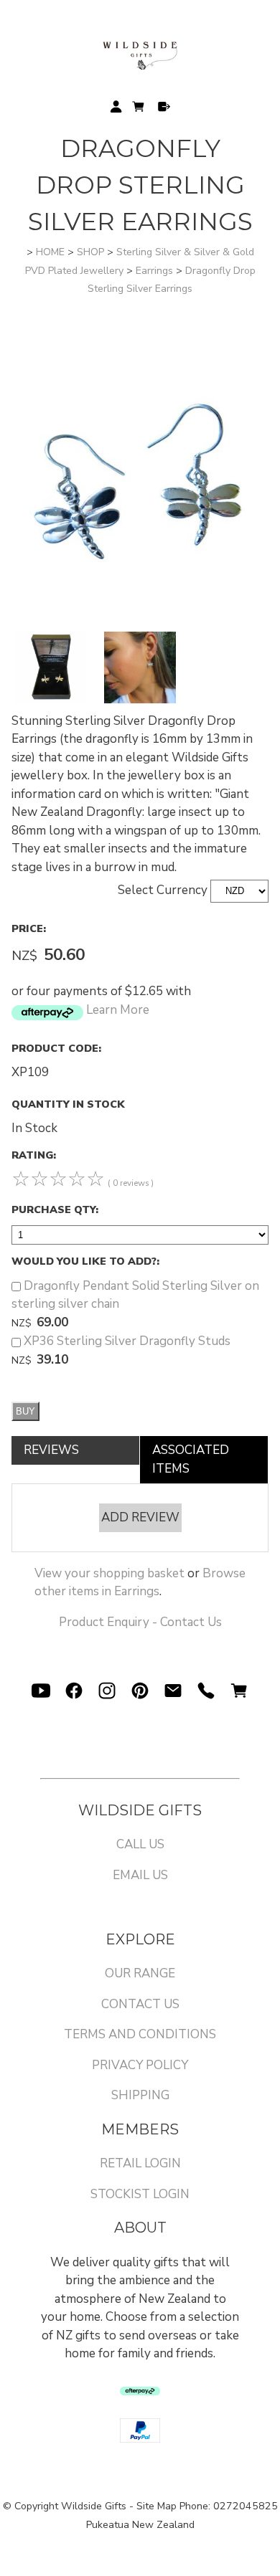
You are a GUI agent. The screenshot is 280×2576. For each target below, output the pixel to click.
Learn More (118, 1010)
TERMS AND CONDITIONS (140, 2034)
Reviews (51, 1450)
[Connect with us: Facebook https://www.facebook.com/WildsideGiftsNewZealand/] (74, 1691)
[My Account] (116, 106)
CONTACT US (140, 2004)
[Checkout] (164, 106)
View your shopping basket (109, 1573)
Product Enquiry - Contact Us (140, 1622)
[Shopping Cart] (140, 109)
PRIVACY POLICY (140, 2065)
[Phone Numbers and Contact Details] (206, 1691)
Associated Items (191, 1459)
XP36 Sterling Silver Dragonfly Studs (127, 1341)
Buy (25, 1411)
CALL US (140, 1844)
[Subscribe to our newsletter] (173, 1691)
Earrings (154, 271)
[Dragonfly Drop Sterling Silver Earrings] (140, 623)
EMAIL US (140, 1875)
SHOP (90, 252)
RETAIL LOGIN (140, 2163)
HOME (50, 252)
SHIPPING (140, 2095)
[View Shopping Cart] (239, 1691)
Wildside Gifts (94, 2506)
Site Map (157, 2506)
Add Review (140, 1517)
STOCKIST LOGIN (140, 2194)
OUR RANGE (140, 1973)
